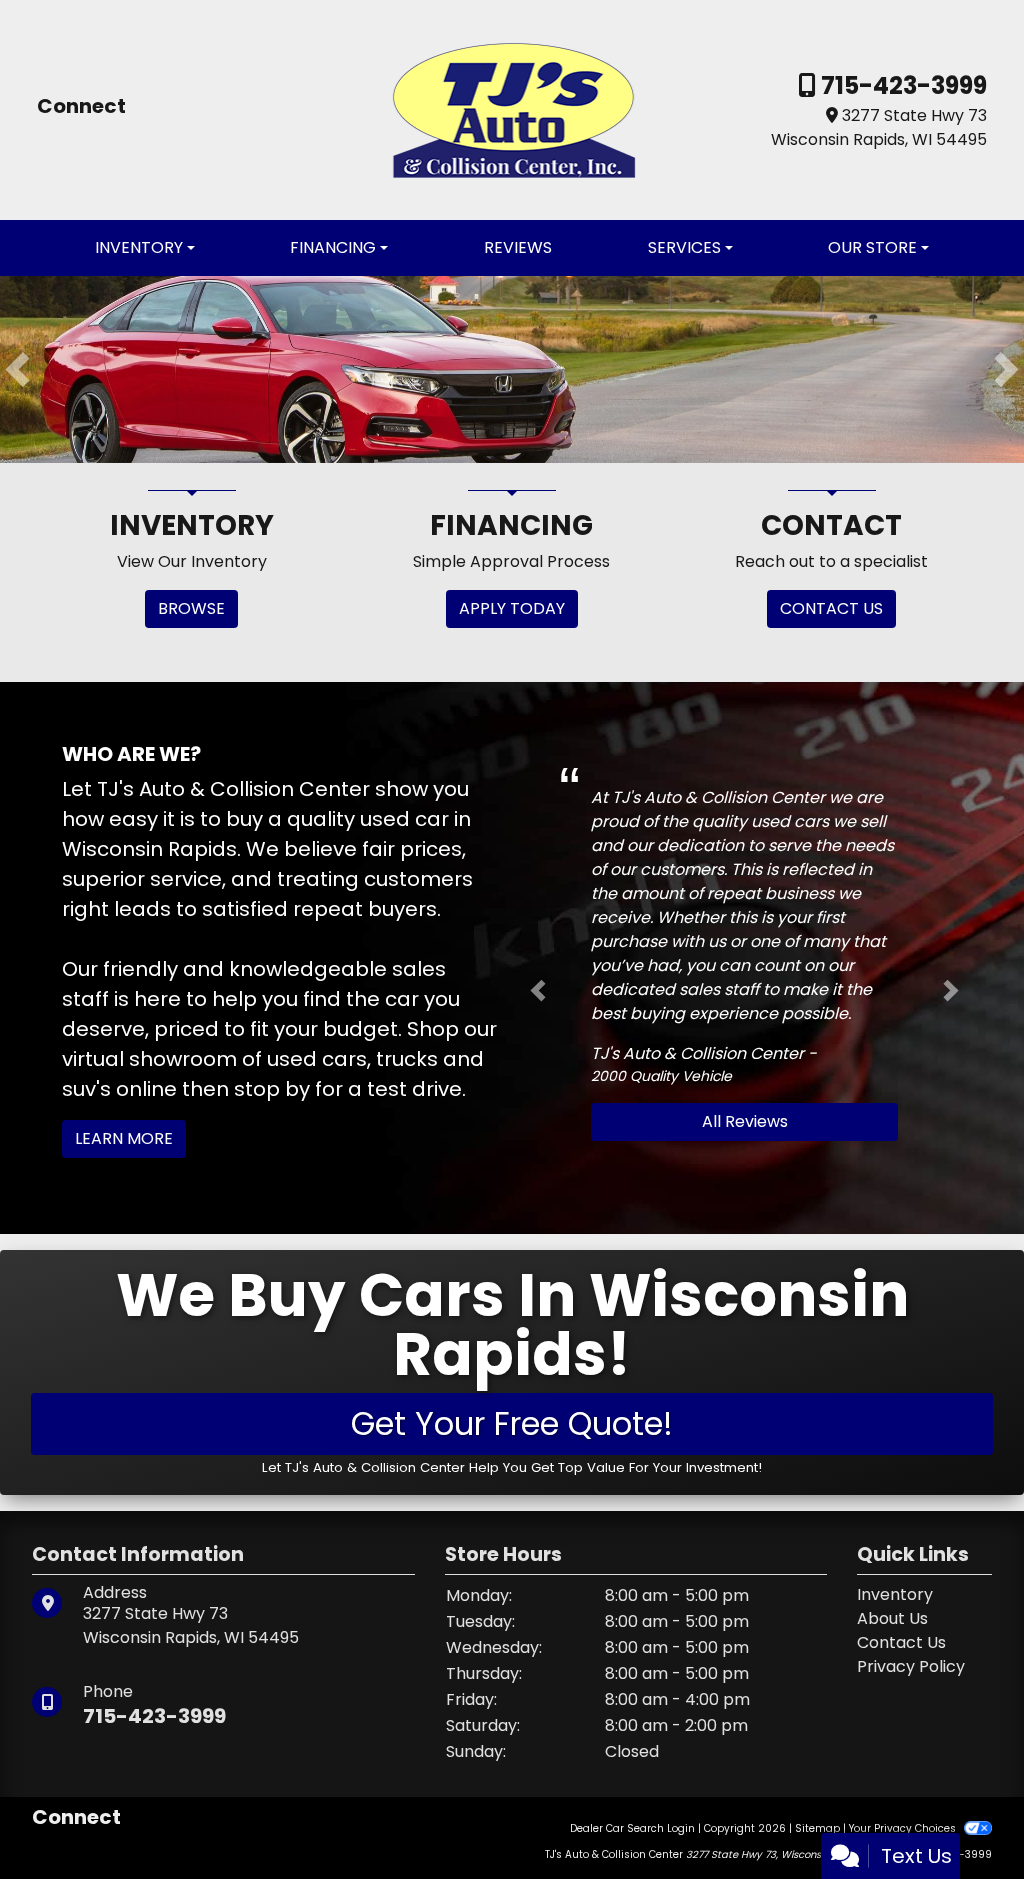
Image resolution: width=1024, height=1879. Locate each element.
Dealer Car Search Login (632, 1828)
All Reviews (745, 1121)
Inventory (895, 1594)
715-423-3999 (901, 85)
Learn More (124, 1138)
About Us (892, 1618)
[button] (17, 369)
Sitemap (817, 1828)
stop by (272, 1089)
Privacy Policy (911, 1666)
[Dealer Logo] (512, 108)
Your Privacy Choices (904, 1828)
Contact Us (901, 1642)
